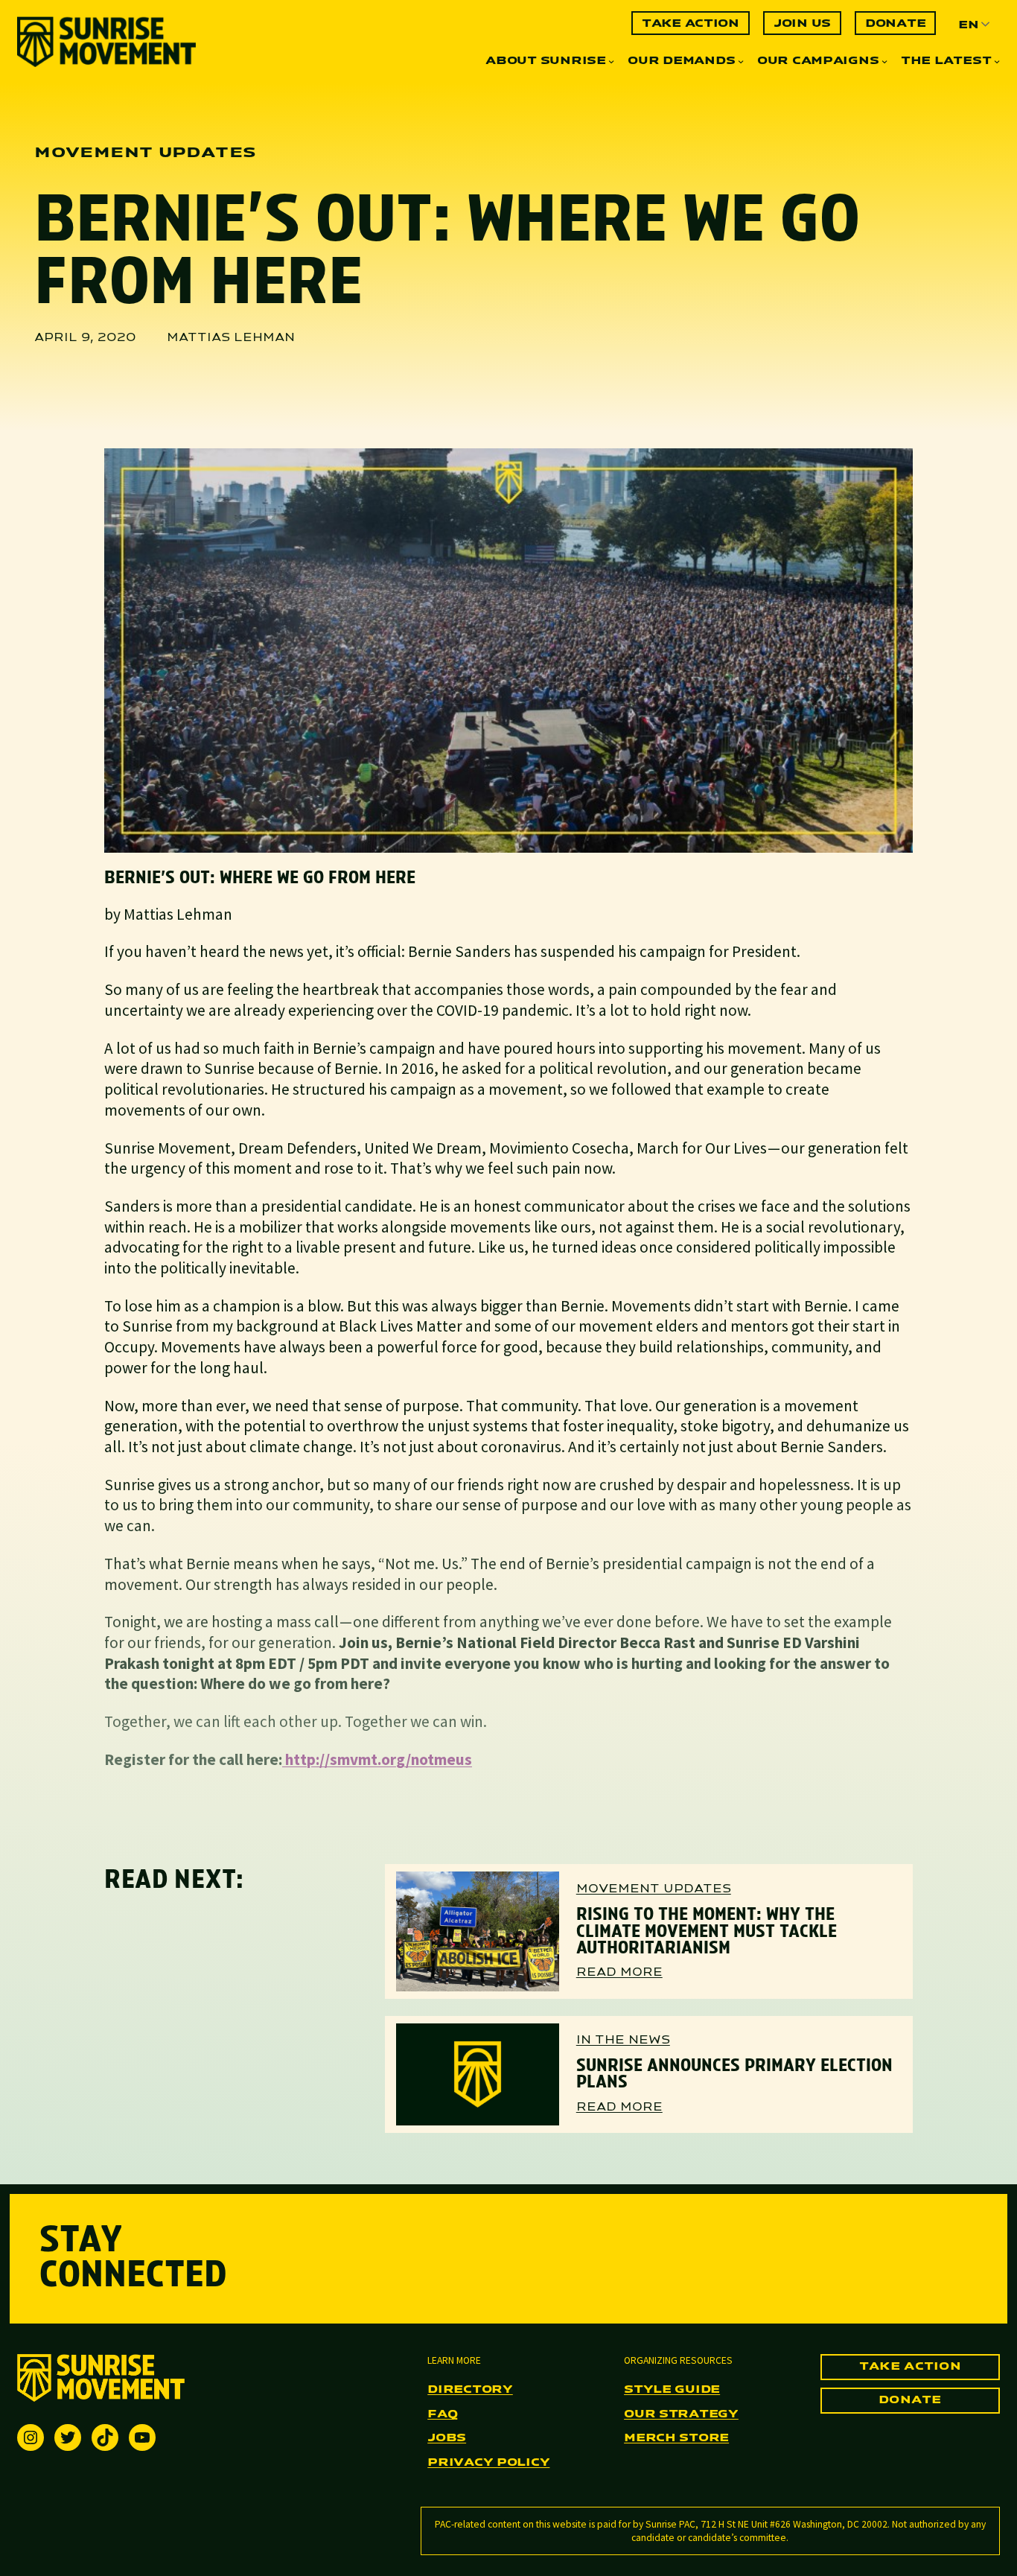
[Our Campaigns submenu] (884, 61)
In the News (623, 2041)
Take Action (910, 2367)
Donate (910, 2400)
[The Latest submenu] (997, 61)
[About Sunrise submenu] (611, 61)
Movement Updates (654, 1889)
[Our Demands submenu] (741, 61)
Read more (619, 1974)
